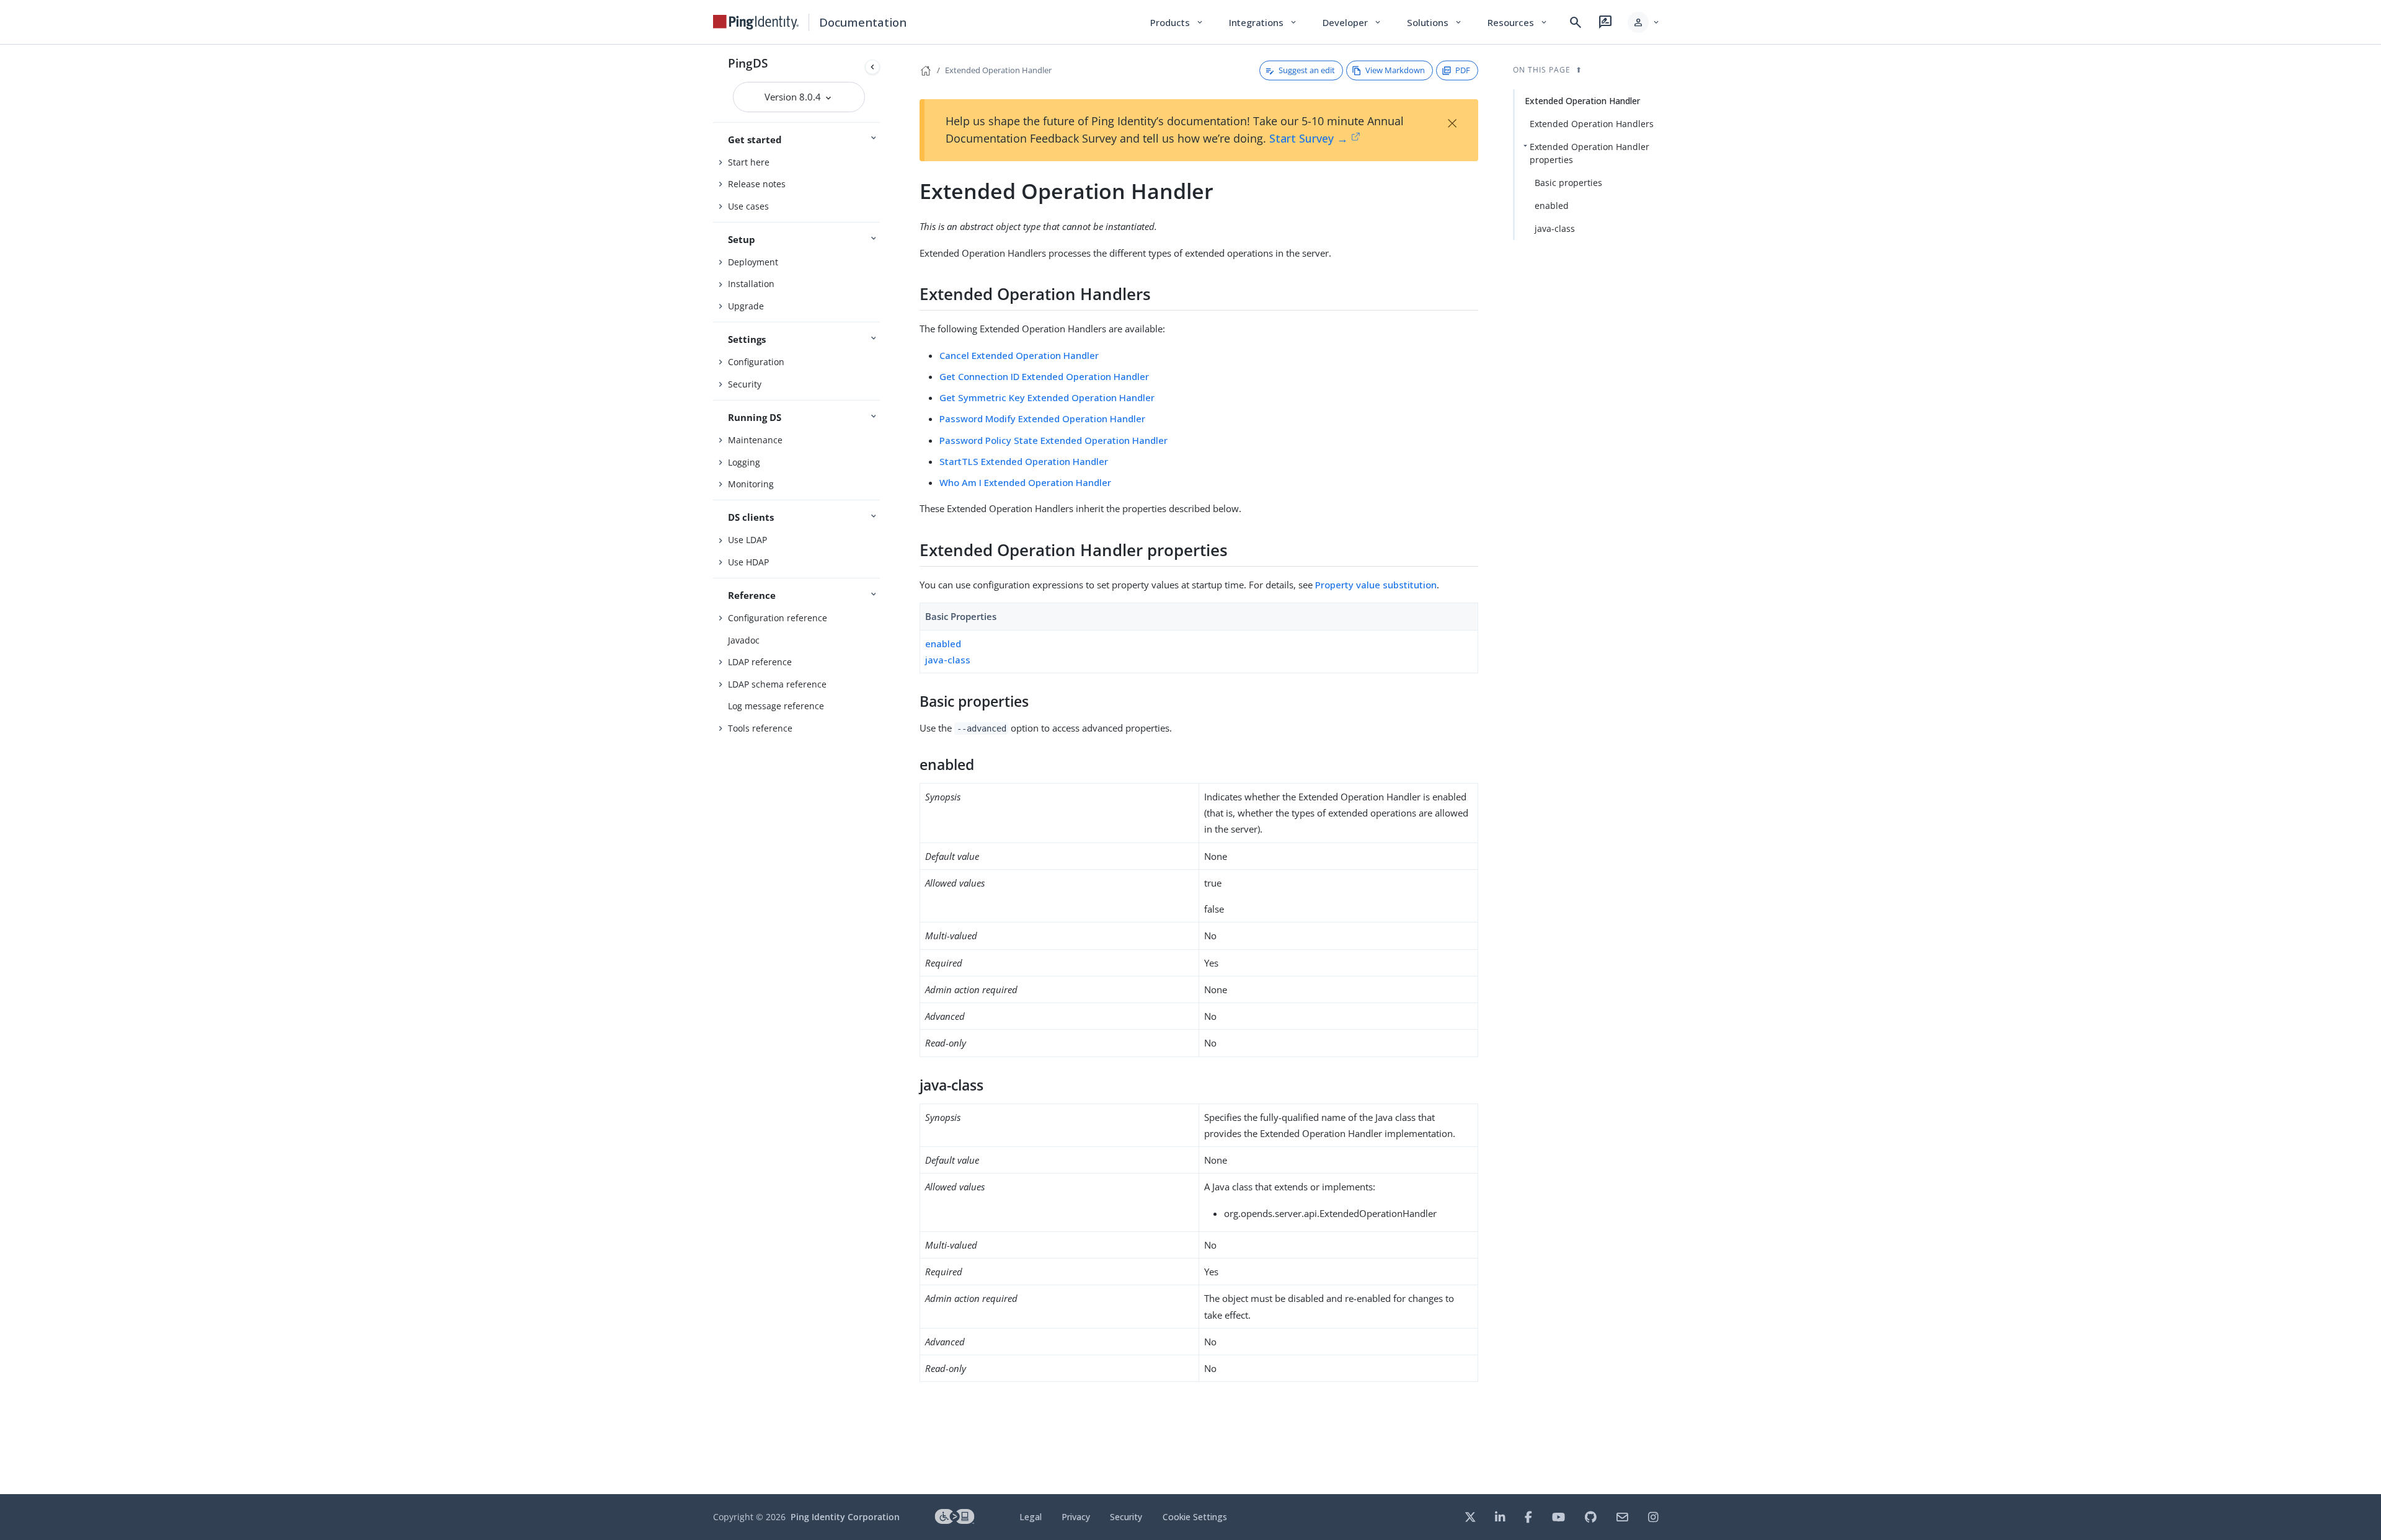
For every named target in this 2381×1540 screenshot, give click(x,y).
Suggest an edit (1307, 70)
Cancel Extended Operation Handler (1019, 355)
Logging (744, 462)
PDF (1463, 70)
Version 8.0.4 (794, 97)
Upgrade (746, 306)
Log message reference (776, 706)
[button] (1644, 22)
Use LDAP (747, 540)
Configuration (756, 362)
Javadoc (744, 640)
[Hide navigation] (872, 67)
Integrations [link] (1263, 22)
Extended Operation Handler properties (1590, 153)
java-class (948, 660)
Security (745, 384)
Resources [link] (1518, 22)
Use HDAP (748, 562)
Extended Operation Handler (998, 70)
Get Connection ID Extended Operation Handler (1044, 376)
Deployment (753, 262)
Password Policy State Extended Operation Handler (1053, 440)
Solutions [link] (1435, 22)
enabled (943, 644)
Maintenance (755, 440)
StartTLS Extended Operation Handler (1024, 461)
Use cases (748, 206)
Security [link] (1126, 1517)
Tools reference (760, 728)
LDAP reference (760, 662)
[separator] (885, 769)
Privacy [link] (1076, 1517)
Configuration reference (778, 618)
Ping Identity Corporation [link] (845, 1517)
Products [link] (1177, 22)
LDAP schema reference (777, 684)
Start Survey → (1309, 138)
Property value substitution (1376, 585)
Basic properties (1568, 183)
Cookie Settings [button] (1195, 1517)
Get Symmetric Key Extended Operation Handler (1047, 397)
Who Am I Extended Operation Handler (1025, 482)
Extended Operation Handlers (1592, 124)
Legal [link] (1031, 1517)
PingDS (748, 63)
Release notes (757, 184)
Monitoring (751, 484)
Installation (751, 284)
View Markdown (1395, 70)
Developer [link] (1352, 22)
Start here (749, 162)
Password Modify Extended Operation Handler (1042, 418)
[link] (756, 22)
